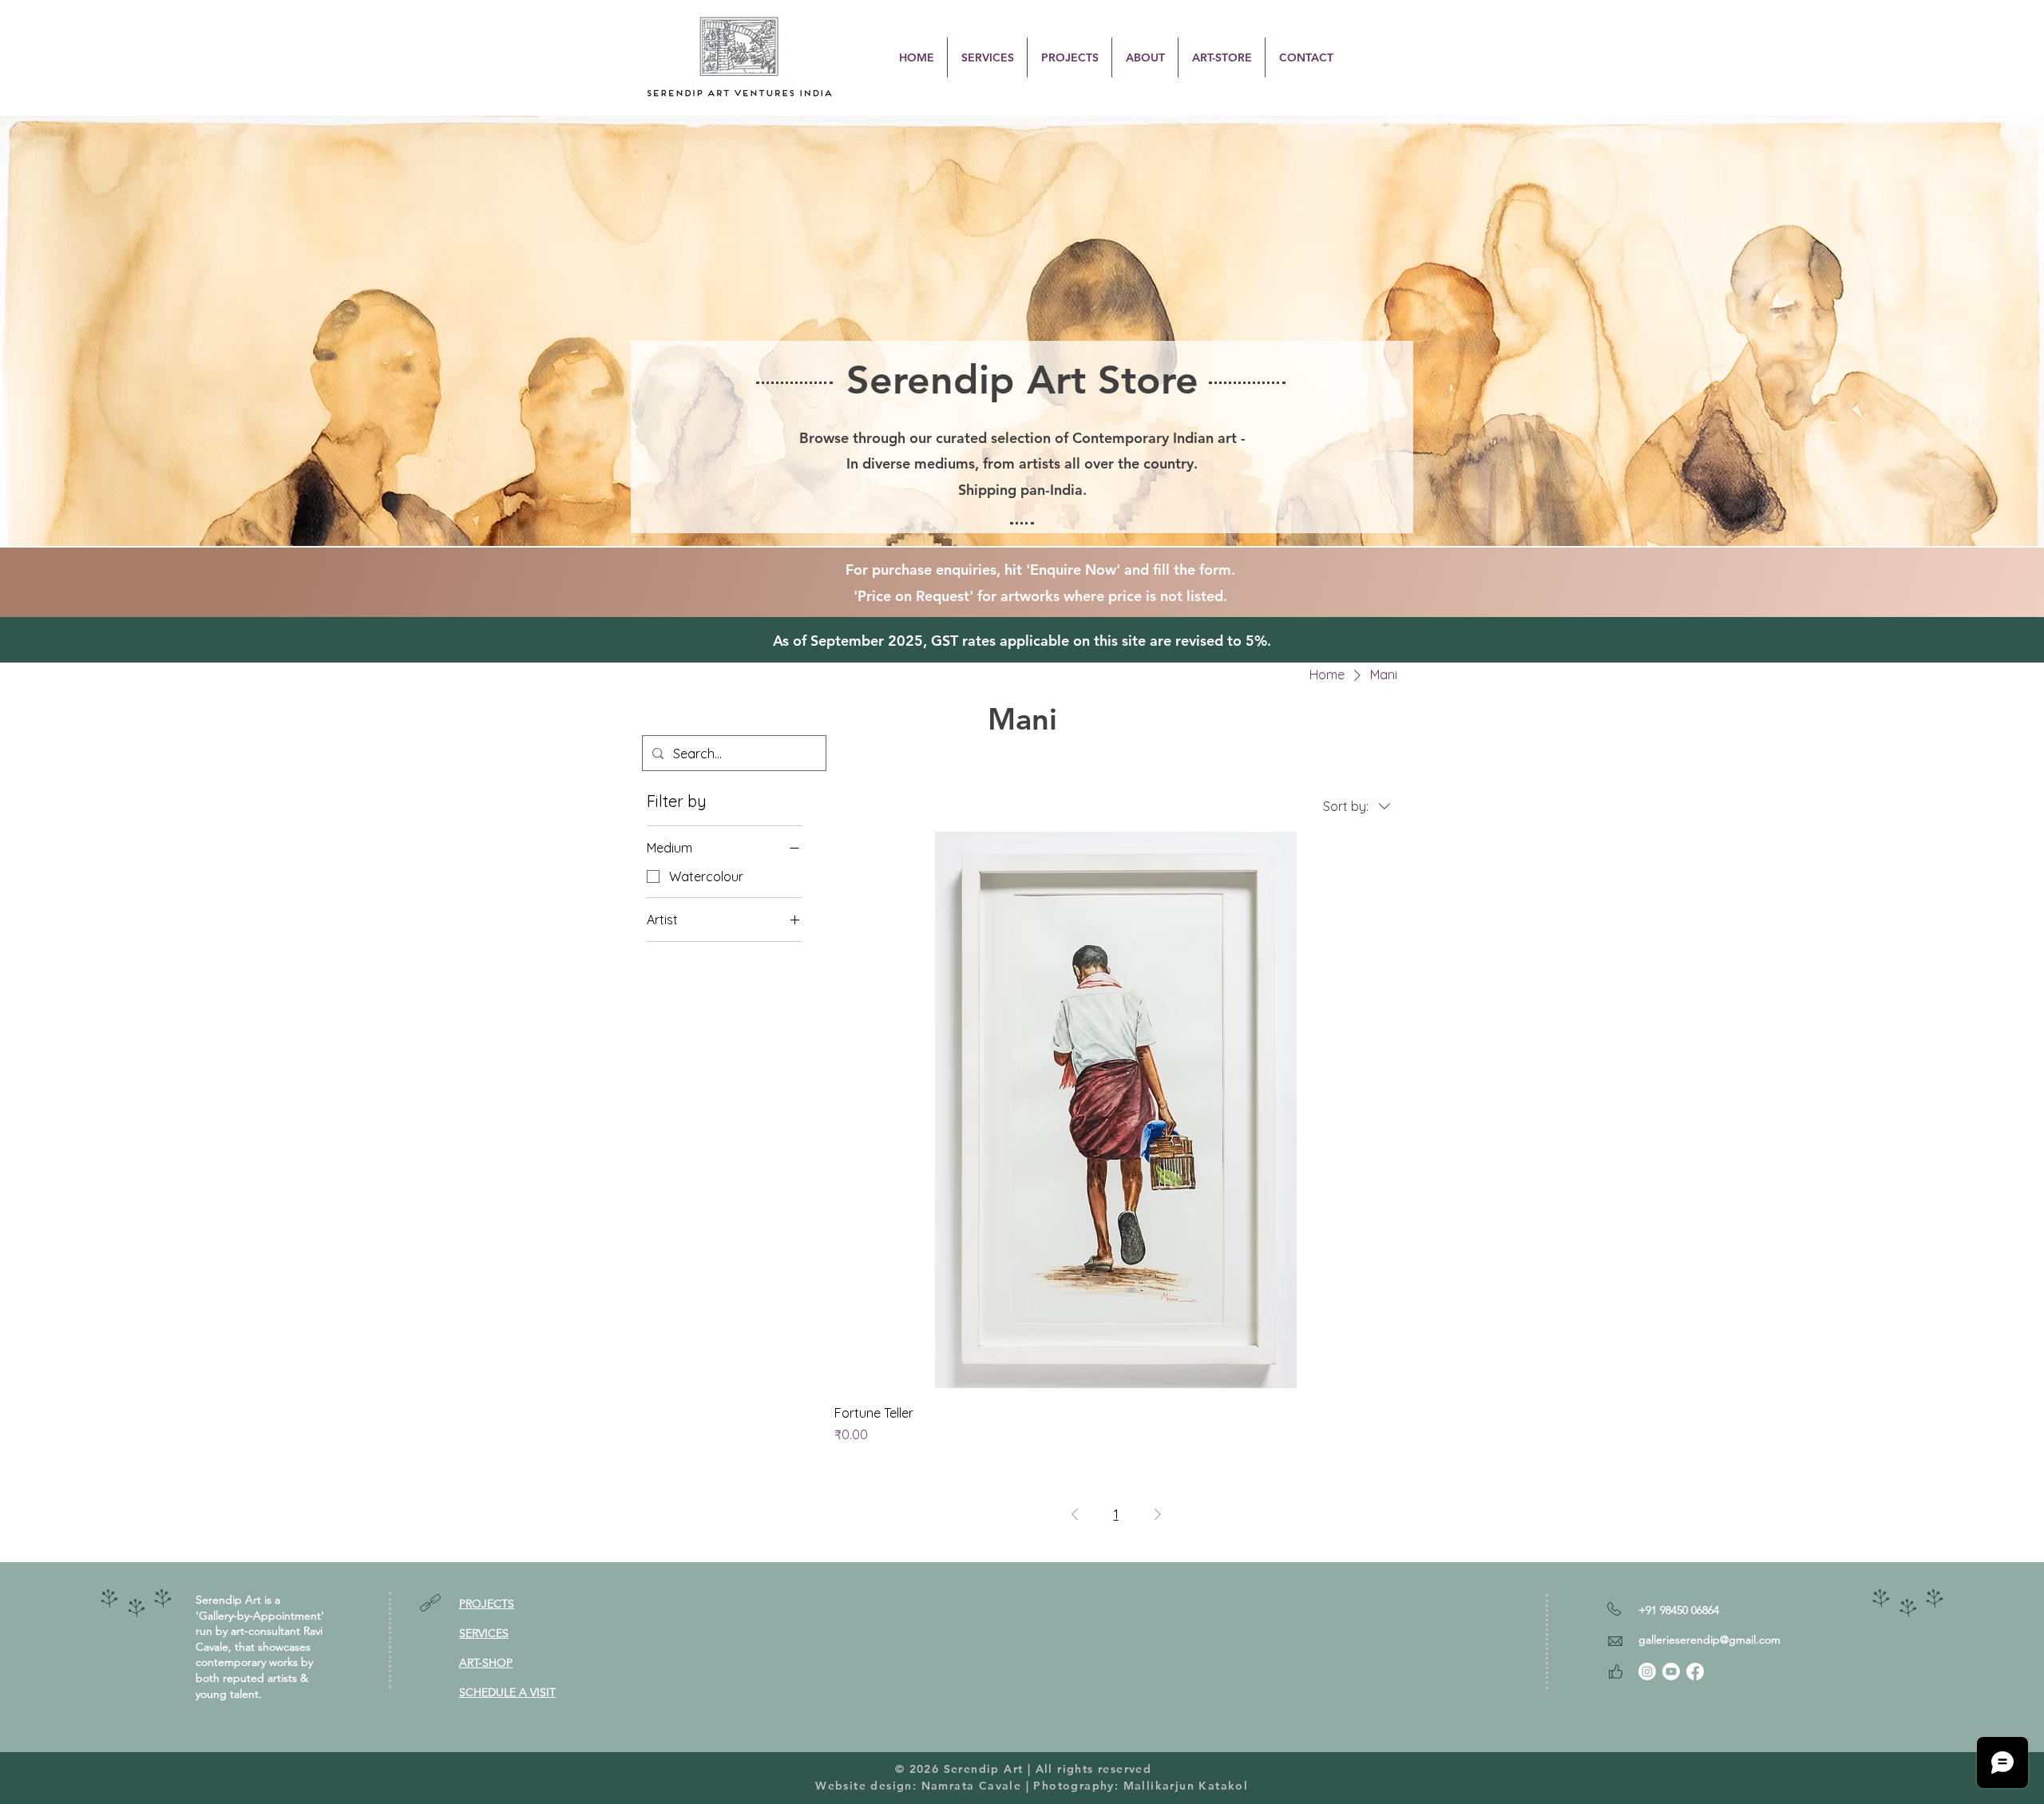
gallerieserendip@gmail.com (1709, 1640)
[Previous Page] (1075, 1514)
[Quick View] (1116, 1110)
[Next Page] (1158, 1514)
